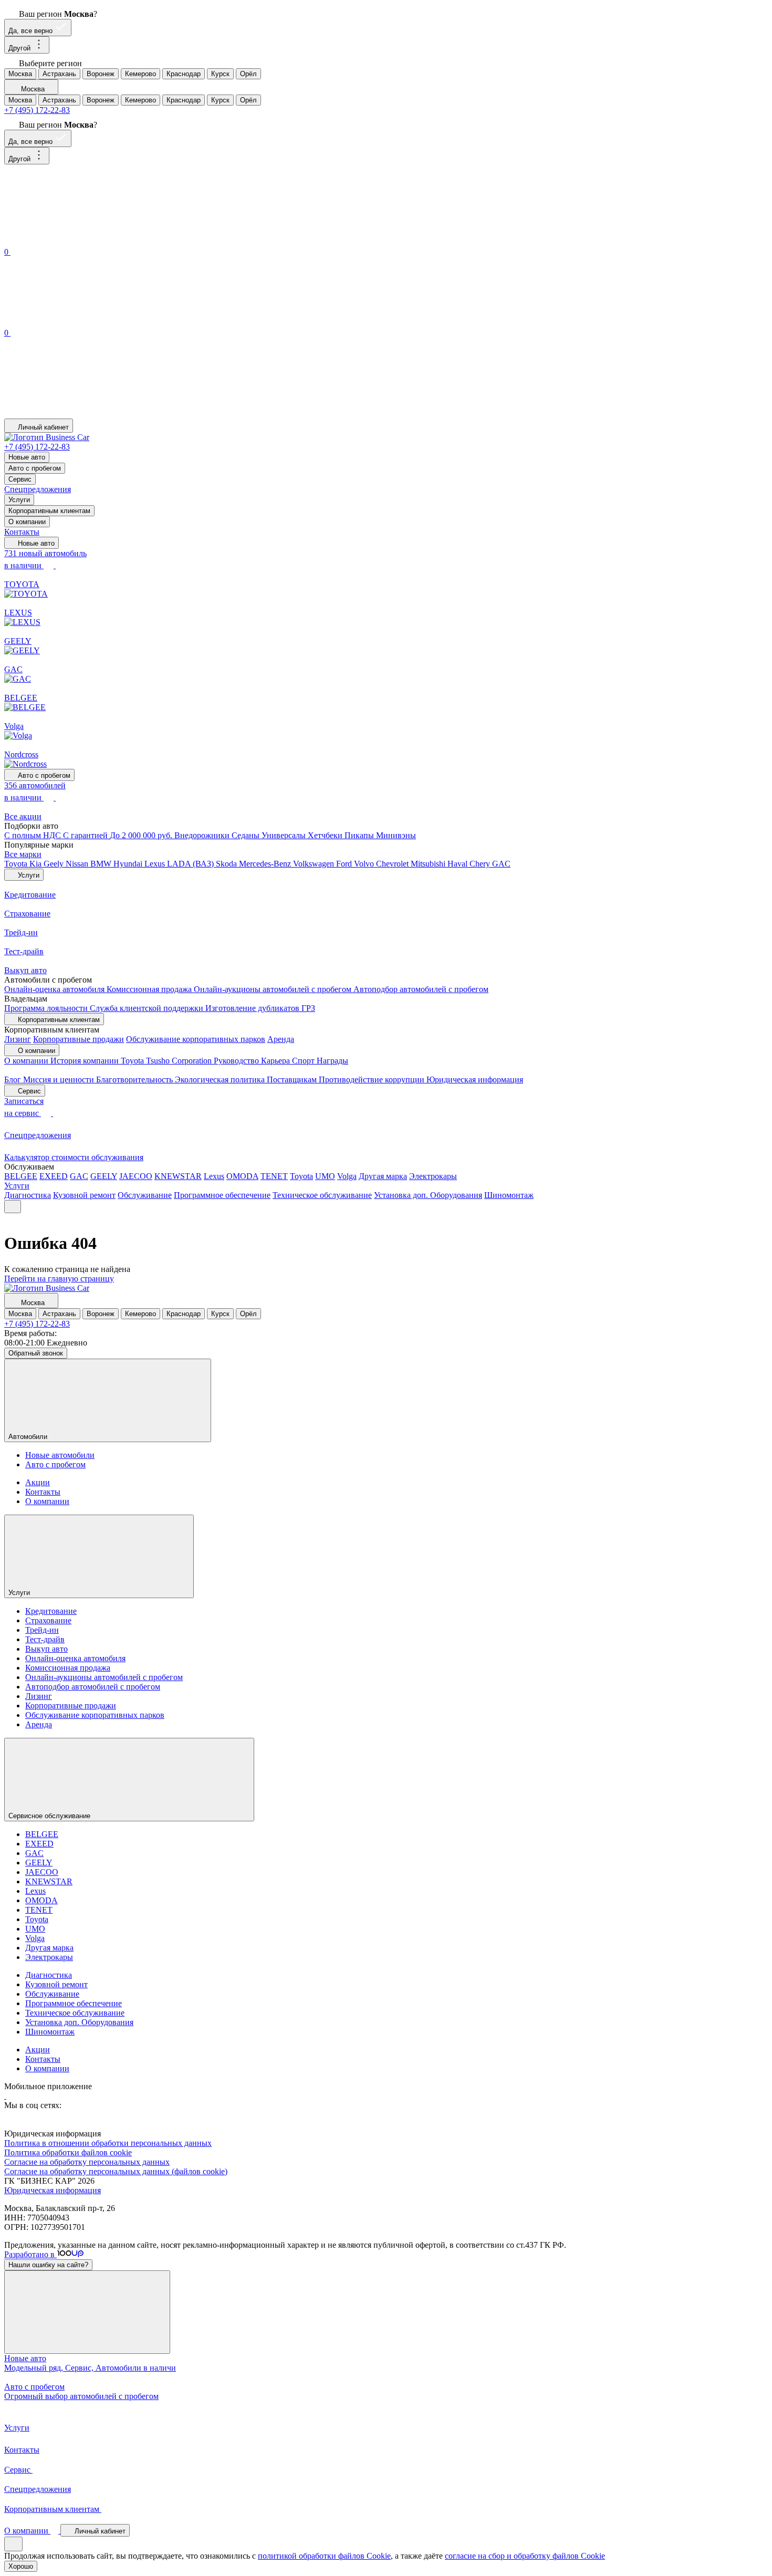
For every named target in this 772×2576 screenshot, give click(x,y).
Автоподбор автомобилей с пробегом (421, 989)
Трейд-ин (42, 1630)
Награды (332, 1061)
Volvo (365, 864)
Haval (458, 864)
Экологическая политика (221, 1080)
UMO (325, 1176)
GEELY (104, 1176)
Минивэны (396, 835)
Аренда (281, 1039)
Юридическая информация (475, 1080)
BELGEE (21, 1176)
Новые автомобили (60, 1455)
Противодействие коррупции (373, 1080)
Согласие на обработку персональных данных (87, 2162)
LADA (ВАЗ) (191, 864)
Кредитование (51, 1611)
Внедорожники (203, 835)
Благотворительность (135, 1080)
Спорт (304, 1061)
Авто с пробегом (35, 468)
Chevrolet (393, 864)
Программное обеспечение (222, 1195)
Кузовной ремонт (84, 1195)
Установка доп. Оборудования (428, 1195)
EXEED (54, 1176)
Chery (481, 864)
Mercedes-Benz (266, 864)
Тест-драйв (45, 1639)
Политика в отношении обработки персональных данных (108, 2143)
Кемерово (140, 74)
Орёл (248, 74)
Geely (55, 864)
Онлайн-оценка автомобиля (55, 989)
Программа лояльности (47, 1008)
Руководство (237, 1061)
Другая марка (383, 1176)
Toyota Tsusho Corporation (167, 1061)
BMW (102, 864)
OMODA (242, 1176)
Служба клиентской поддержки (148, 1008)
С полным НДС (34, 835)
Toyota (17, 864)
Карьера (277, 1061)
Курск (220, 74)
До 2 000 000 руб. (142, 835)
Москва (20, 74)
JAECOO (136, 1176)
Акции (38, 1482)
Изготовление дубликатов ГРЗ (260, 1008)
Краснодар (184, 74)
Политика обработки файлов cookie (68, 2152)
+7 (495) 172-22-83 (37, 110)
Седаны (247, 835)
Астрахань (59, 74)
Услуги (19, 500)
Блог (14, 1080)
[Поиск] (83, 240)
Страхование (48, 1620)
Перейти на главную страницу (59, 1279)
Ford (345, 864)
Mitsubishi (429, 864)
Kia (36, 864)
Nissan (78, 864)
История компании (86, 1061)
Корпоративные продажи (79, 1039)
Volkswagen (315, 864)
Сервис (20, 479)
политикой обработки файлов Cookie (324, 2556)
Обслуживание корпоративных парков (196, 1039)
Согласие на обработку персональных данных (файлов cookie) (116, 2171)
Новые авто (27, 457)
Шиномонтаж (509, 1195)
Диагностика (28, 1195)
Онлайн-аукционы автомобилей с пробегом (274, 989)
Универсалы (285, 835)
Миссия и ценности (60, 1080)
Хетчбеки (326, 835)
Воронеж (101, 74)
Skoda (227, 864)
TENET (274, 1176)
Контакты (22, 532)
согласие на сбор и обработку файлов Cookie (525, 2556)
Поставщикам (293, 1080)
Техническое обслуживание (322, 1195)
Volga (347, 1176)
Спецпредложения (38, 489)
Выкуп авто (46, 1649)
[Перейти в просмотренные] (83, 414)
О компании (27, 522)
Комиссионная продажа (150, 989)
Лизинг (18, 1039)
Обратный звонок (36, 1353)
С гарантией (86, 835)
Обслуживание (145, 1195)
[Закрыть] (87, 2312)
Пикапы (360, 835)
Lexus (156, 864)
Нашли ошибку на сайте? (48, 2265)
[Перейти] (5, 2096)
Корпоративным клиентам (49, 511)
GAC (501, 864)
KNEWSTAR (178, 1176)
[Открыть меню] (13, 1207)
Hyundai (129, 864)
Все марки (23, 854)
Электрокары (433, 1176)
